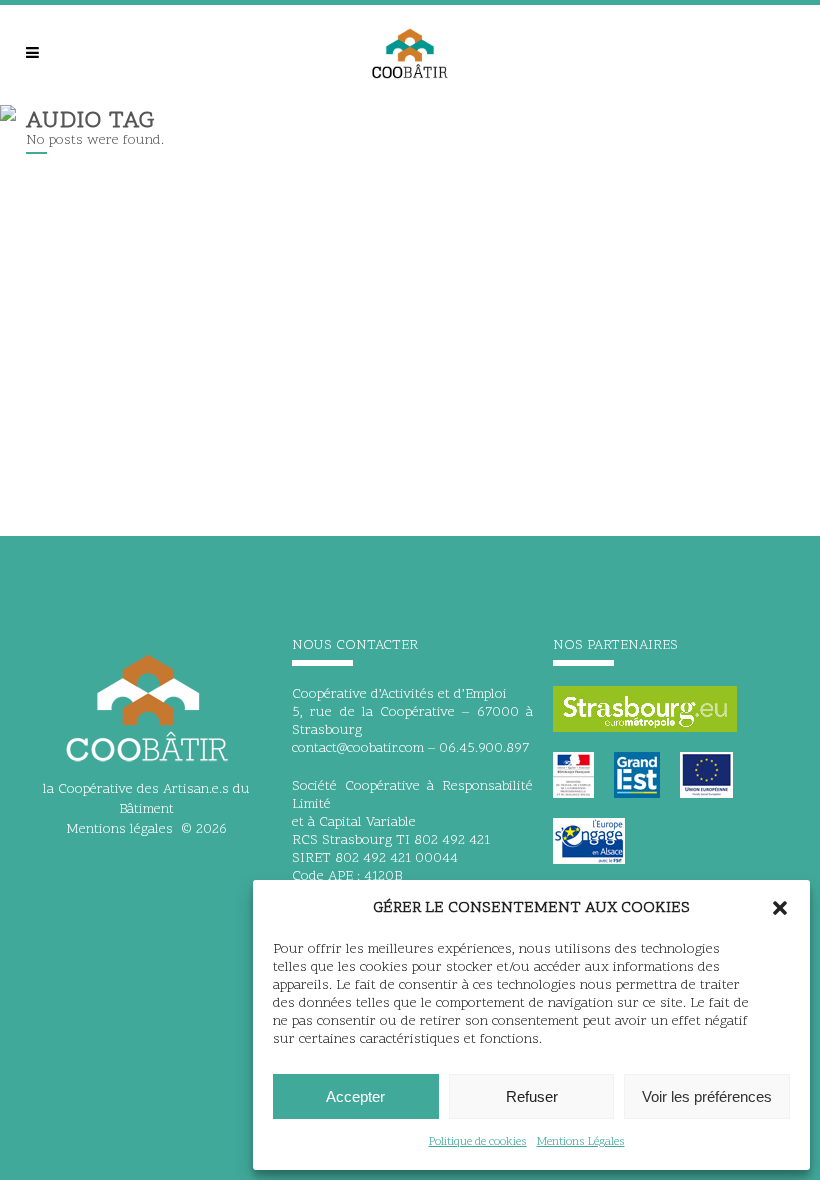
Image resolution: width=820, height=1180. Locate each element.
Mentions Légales (581, 1142)
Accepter (355, 1096)
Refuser (532, 1096)
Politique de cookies (478, 1142)
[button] (780, 908)
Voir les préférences (707, 1096)
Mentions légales (119, 829)
